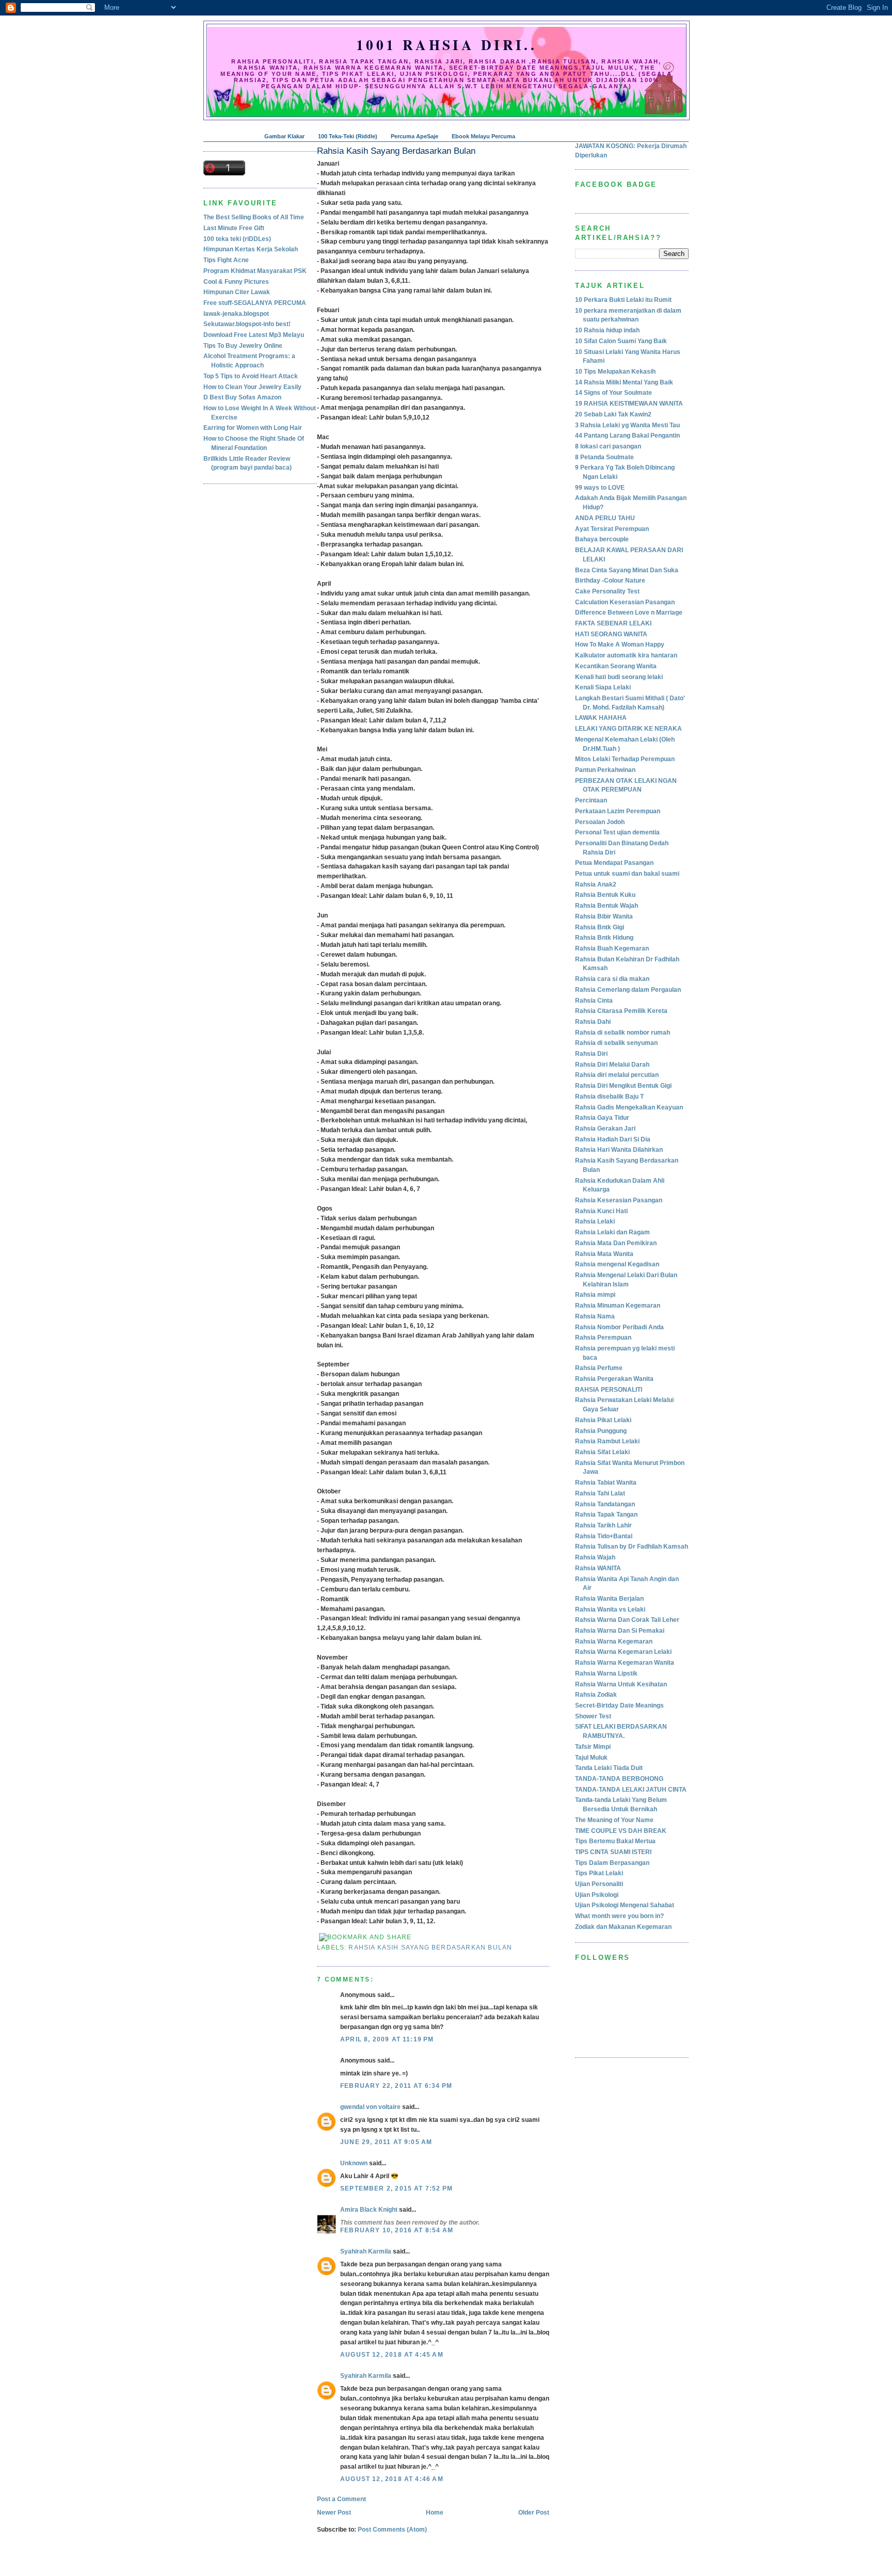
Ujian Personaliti (599, 1884)
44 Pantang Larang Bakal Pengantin (627, 436)
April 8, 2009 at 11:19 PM (387, 2039)
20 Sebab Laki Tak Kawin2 (613, 414)
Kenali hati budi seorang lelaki (619, 677)
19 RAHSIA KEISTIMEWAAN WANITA (629, 404)
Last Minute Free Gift (234, 228)
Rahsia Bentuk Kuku (605, 895)
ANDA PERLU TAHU (605, 518)
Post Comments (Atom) (392, 2530)
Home (435, 2513)
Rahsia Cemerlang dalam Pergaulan (628, 990)
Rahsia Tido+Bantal (604, 1536)
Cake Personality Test (607, 591)
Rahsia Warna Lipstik (606, 1673)
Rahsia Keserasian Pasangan (619, 1200)
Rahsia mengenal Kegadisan (617, 1264)
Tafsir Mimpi (593, 1747)
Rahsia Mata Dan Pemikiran (616, 1243)
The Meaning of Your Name (614, 1820)
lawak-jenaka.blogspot (236, 314)
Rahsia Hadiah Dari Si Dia (613, 1139)
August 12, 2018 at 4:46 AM (392, 2479)
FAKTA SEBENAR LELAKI (613, 623)
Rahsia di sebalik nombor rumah (623, 1033)
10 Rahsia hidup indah (607, 330)
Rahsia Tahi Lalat (600, 1493)
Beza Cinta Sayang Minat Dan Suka (627, 570)
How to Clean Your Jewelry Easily (252, 387)
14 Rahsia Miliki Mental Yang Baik (624, 382)
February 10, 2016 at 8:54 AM (397, 2230)
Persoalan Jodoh (600, 822)
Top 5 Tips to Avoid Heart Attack (251, 376)
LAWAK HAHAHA (601, 718)
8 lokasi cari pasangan (608, 446)
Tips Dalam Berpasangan (612, 1863)
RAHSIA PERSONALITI (609, 1390)
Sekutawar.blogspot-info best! (247, 324)
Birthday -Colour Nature (610, 581)
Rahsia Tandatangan (605, 1504)
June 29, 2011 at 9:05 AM (386, 2142)
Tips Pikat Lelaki (599, 1873)
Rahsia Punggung (601, 1431)
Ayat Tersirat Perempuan (612, 529)
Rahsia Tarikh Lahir (603, 1525)
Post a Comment (341, 2499)
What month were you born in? (619, 1916)
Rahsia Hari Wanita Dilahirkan (619, 1150)
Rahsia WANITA (598, 1568)
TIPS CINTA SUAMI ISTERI (613, 1852)
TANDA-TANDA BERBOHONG (619, 1779)
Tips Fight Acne (226, 260)
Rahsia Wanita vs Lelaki (610, 1609)
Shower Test (593, 1716)
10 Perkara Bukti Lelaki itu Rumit (623, 300)
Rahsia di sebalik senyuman (616, 1043)
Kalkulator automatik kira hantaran (626, 655)
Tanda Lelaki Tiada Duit (609, 1768)
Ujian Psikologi (597, 1895)
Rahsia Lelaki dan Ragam (612, 1232)
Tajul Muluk (591, 1758)
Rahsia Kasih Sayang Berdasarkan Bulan (396, 151)
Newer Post (334, 2513)
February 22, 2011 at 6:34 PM (396, 2086)
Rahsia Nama (595, 1316)
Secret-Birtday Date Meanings (619, 1705)
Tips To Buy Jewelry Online (243, 346)
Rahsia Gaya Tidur (602, 1118)
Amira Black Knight (369, 2210)
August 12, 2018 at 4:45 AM (392, 2355)
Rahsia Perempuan (603, 1338)
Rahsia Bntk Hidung (604, 938)
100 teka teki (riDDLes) (237, 239)
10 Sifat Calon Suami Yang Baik (621, 341)
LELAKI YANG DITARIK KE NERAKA (628, 729)
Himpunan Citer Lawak (237, 292)
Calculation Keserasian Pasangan (625, 602)
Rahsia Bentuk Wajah (607, 906)
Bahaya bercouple (602, 539)
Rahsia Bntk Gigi (600, 927)
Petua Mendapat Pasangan (614, 863)
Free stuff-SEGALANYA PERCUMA (255, 303)
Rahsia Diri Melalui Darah (612, 1065)
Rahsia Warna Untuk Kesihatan (621, 1684)
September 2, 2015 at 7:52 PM (396, 2188)
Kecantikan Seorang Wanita (616, 666)
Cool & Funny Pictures (236, 282)
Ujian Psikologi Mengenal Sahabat (625, 1905)
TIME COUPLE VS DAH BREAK (621, 1831)
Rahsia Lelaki (595, 1221)
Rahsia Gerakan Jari (605, 1129)
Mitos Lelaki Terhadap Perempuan (625, 759)
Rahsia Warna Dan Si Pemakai (620, 1631)
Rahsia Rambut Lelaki (607, 1441)
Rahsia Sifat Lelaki (602, 1452)
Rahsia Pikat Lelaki (603, 1420)
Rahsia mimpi (595, 1295)
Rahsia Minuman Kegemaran (618, 1306)
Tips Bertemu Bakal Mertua (615, 1841)
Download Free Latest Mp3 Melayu (254, 335)
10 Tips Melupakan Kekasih (615, 372)
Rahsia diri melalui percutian (617, 1075)
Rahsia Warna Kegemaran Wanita (625, 1663)
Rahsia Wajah (595, 1557)
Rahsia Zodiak (596, 1695)
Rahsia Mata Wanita (604, 1254)
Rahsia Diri (591, 1054)
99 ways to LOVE (600, 488)
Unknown (354, 2163)
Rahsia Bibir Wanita (604, 916)
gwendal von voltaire (370, 2107)
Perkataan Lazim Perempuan (618, 811)
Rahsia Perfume (599, 1368)
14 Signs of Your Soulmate (614, 393)
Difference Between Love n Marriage (629, 613)
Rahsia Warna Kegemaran (614, 1641)
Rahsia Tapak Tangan (606, 1515)
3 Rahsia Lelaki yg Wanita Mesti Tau (627, 425)
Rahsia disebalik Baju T (609, 1097)
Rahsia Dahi (593, 1022)
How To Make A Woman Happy (620, 645)
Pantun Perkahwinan (605, 770)
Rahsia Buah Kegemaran (612, 948)
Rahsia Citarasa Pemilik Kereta (621, 1011)
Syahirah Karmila (366, 2251)
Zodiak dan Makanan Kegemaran (623, 1927)
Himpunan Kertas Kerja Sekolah (251, 249)
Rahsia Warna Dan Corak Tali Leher (627, 1620)
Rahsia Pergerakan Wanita (614, 1379)
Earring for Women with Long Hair (253, 428)
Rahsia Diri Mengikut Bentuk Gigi (623, 1086)
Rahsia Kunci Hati (601, 1211)
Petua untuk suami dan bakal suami (627, 874)
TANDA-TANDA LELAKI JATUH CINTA (631, 1790)
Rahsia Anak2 (596, 884)
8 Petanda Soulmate (604, 457)
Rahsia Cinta (594, 1001)
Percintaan (591, 800)
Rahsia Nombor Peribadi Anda (619, 1327)
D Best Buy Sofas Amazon (242, 397)
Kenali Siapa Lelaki (603, 687)
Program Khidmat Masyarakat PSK (255, 271)
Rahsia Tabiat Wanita (606, 1483)
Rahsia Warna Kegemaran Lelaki (623, 1652)
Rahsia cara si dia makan (612, 979)
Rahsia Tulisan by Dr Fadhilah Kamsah (632, 1547)
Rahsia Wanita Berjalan (609, 1599)
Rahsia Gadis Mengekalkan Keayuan (629, 1107)
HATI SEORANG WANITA (611, 634)
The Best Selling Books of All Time (254, 217)
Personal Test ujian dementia (617, 832)
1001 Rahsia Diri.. (447, 45)
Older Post (534, 2513)
